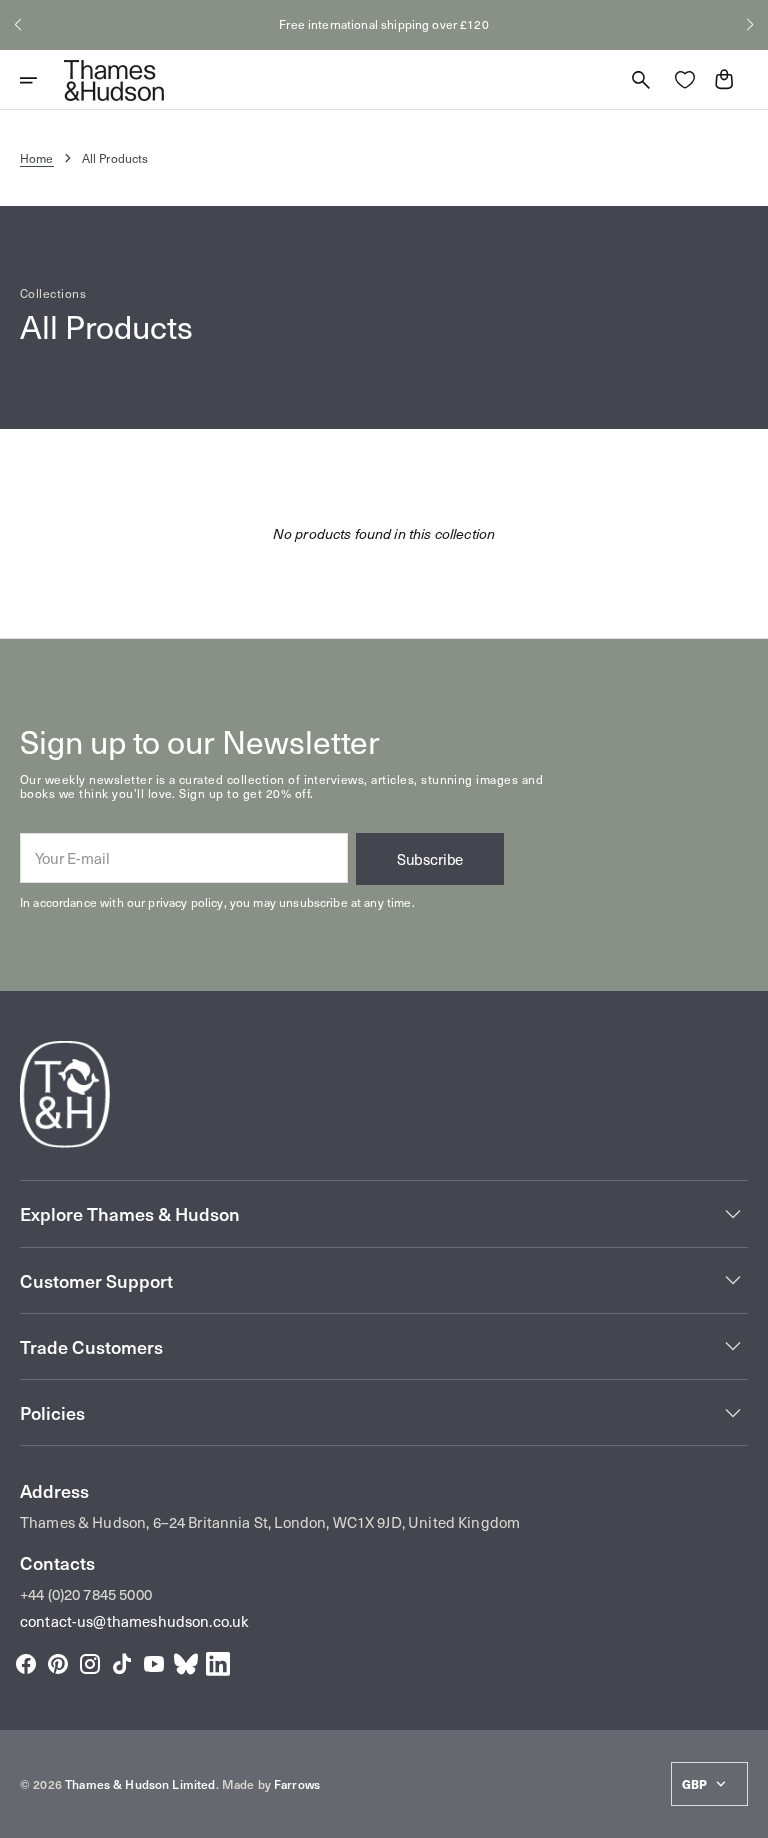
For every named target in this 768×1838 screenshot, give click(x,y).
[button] (18, 25)
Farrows (297, 1784)
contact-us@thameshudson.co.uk (134, 1621)
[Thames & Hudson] (114, 80)
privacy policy (185, 902)
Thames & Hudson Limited (140, 1784)
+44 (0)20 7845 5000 (86, 1594)
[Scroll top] (744, 1814)
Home (37, 158)
